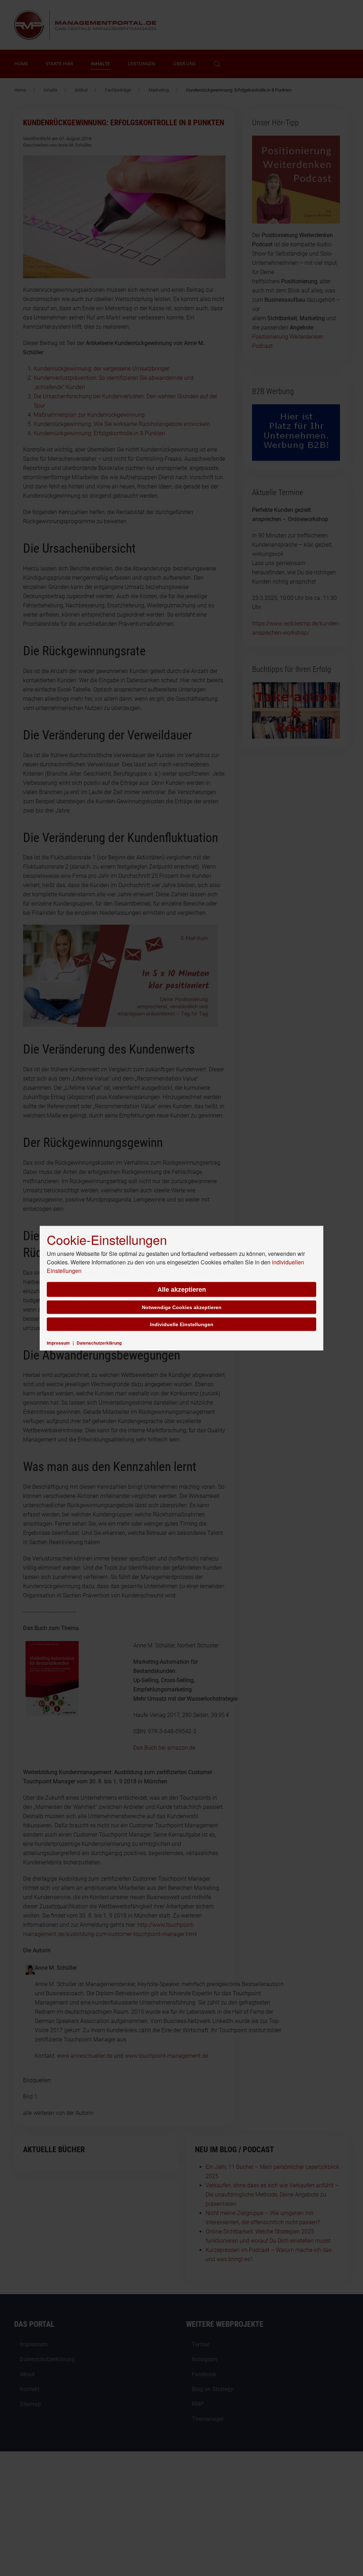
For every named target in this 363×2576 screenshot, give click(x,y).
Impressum (58, 1342)
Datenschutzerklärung (99, 1342)
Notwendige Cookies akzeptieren (182, 1307)
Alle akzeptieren (182, 1289)
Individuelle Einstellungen (182, 1324)
